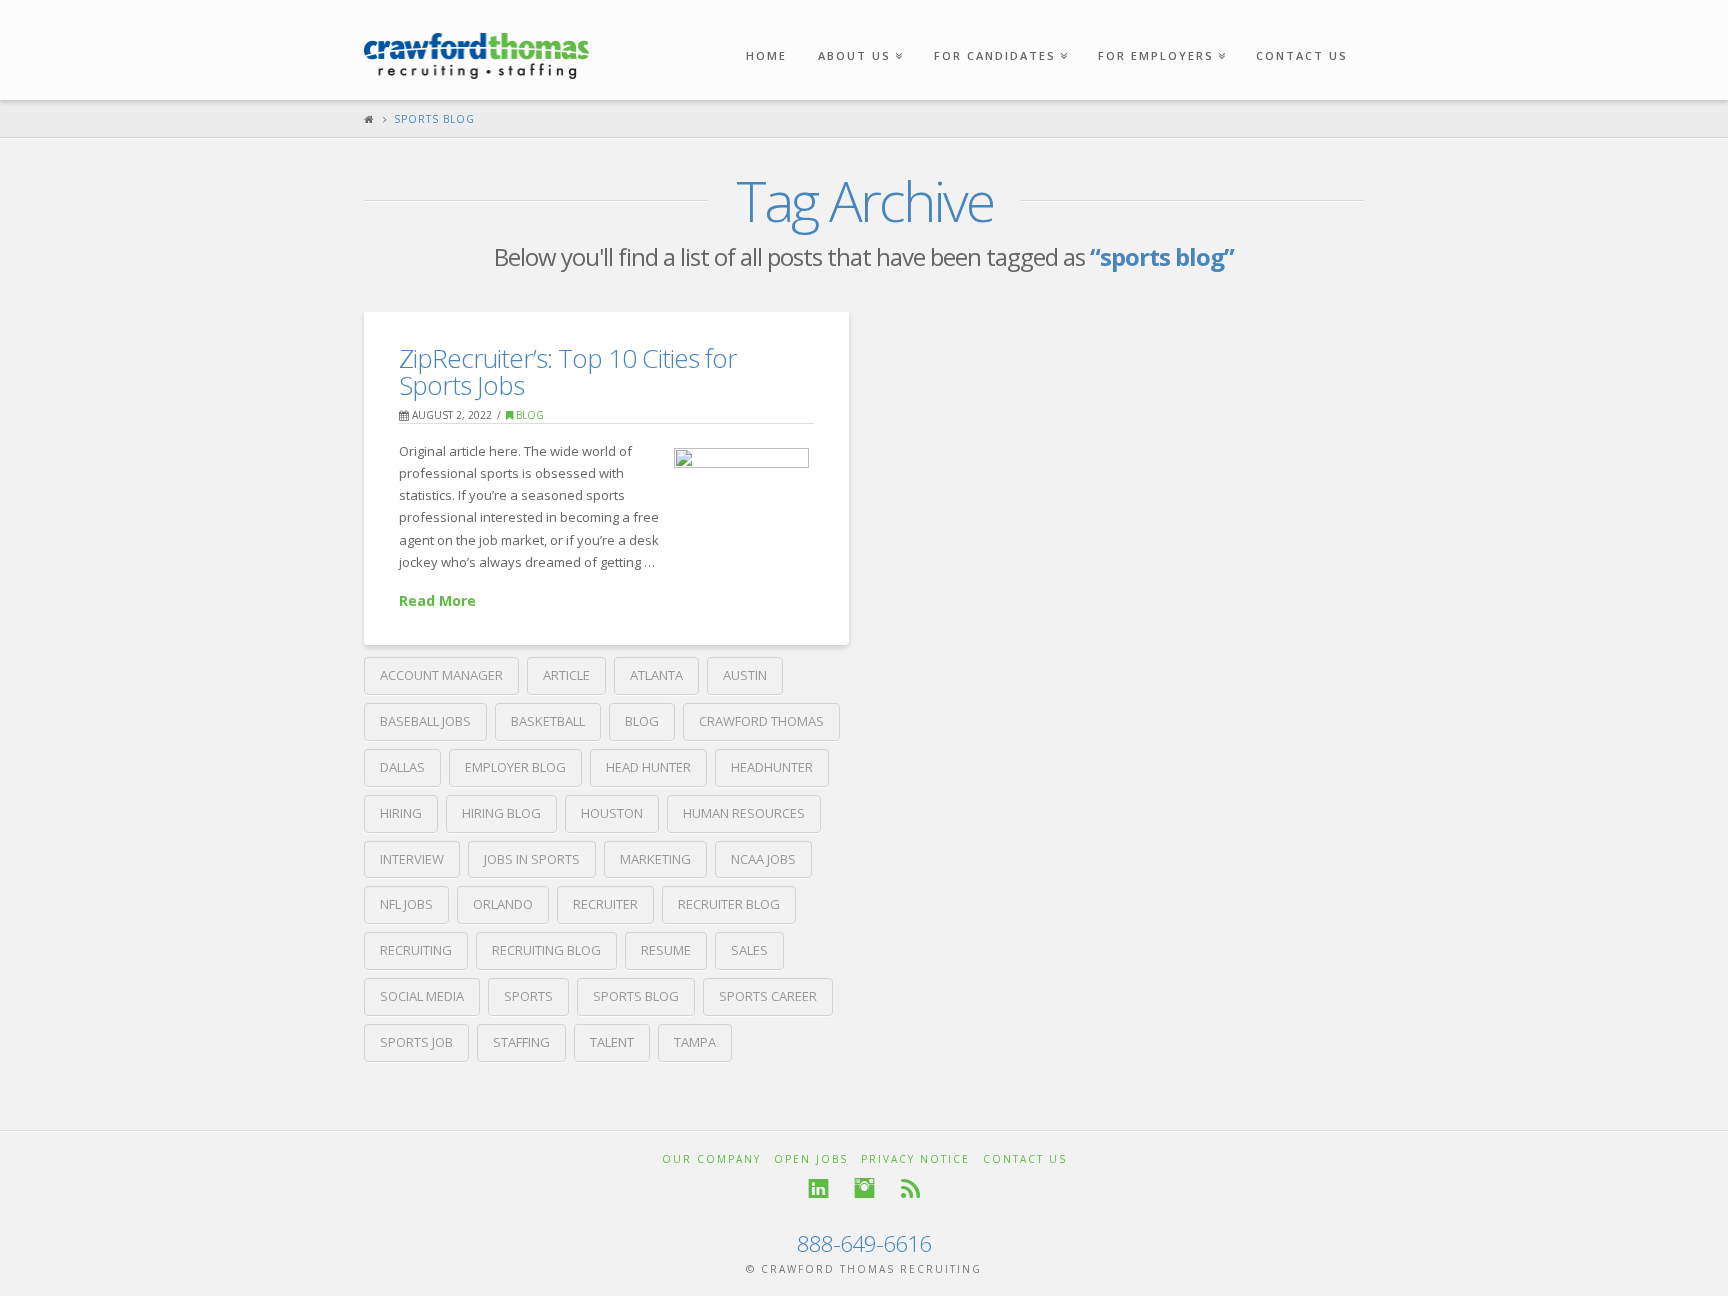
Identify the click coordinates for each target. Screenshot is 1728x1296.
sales (749, 950)
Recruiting (416, 950)
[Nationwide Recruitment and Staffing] (476, 46)
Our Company (711, 1159)
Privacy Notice (915, 1159)
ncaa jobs (763, 859)
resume (666, 950)
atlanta (656, 675)
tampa (695, 1042)
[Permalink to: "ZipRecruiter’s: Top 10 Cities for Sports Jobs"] (741, 493)
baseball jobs (425, 721)
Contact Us (1302, 55)
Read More (437, 600)
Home (766, 55)
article (566, 675)
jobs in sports (532, 859)
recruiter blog (729, 904)
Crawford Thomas (761, 721)
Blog (528, 415)
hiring (401, 813)
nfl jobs (406, 904)
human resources (744, 813)
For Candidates (999, 31)
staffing (521, 1042)
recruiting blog (546, 950)
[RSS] (910, 1188)
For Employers (1160, 31)
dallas (402, 767)
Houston (612, 813)
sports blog (636, 996)
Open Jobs (811, 1159)
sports (528, 996)
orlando (503, 904)
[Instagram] (864, 1188)
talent (612, 1042)
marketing (655, 859)
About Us (858, 31)
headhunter (772, 767)
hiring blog (501, 813)
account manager (441, 675)
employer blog (515, 767)
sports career (768, 996)
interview (412, 859)
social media (422, 996)
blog (642, 721)
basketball (548, 721)
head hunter (648, 767)
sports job (416, 1042)
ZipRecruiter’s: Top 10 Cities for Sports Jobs (568, 371)
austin (745, 675)
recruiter (605, 904)
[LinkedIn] (818, 1188)
